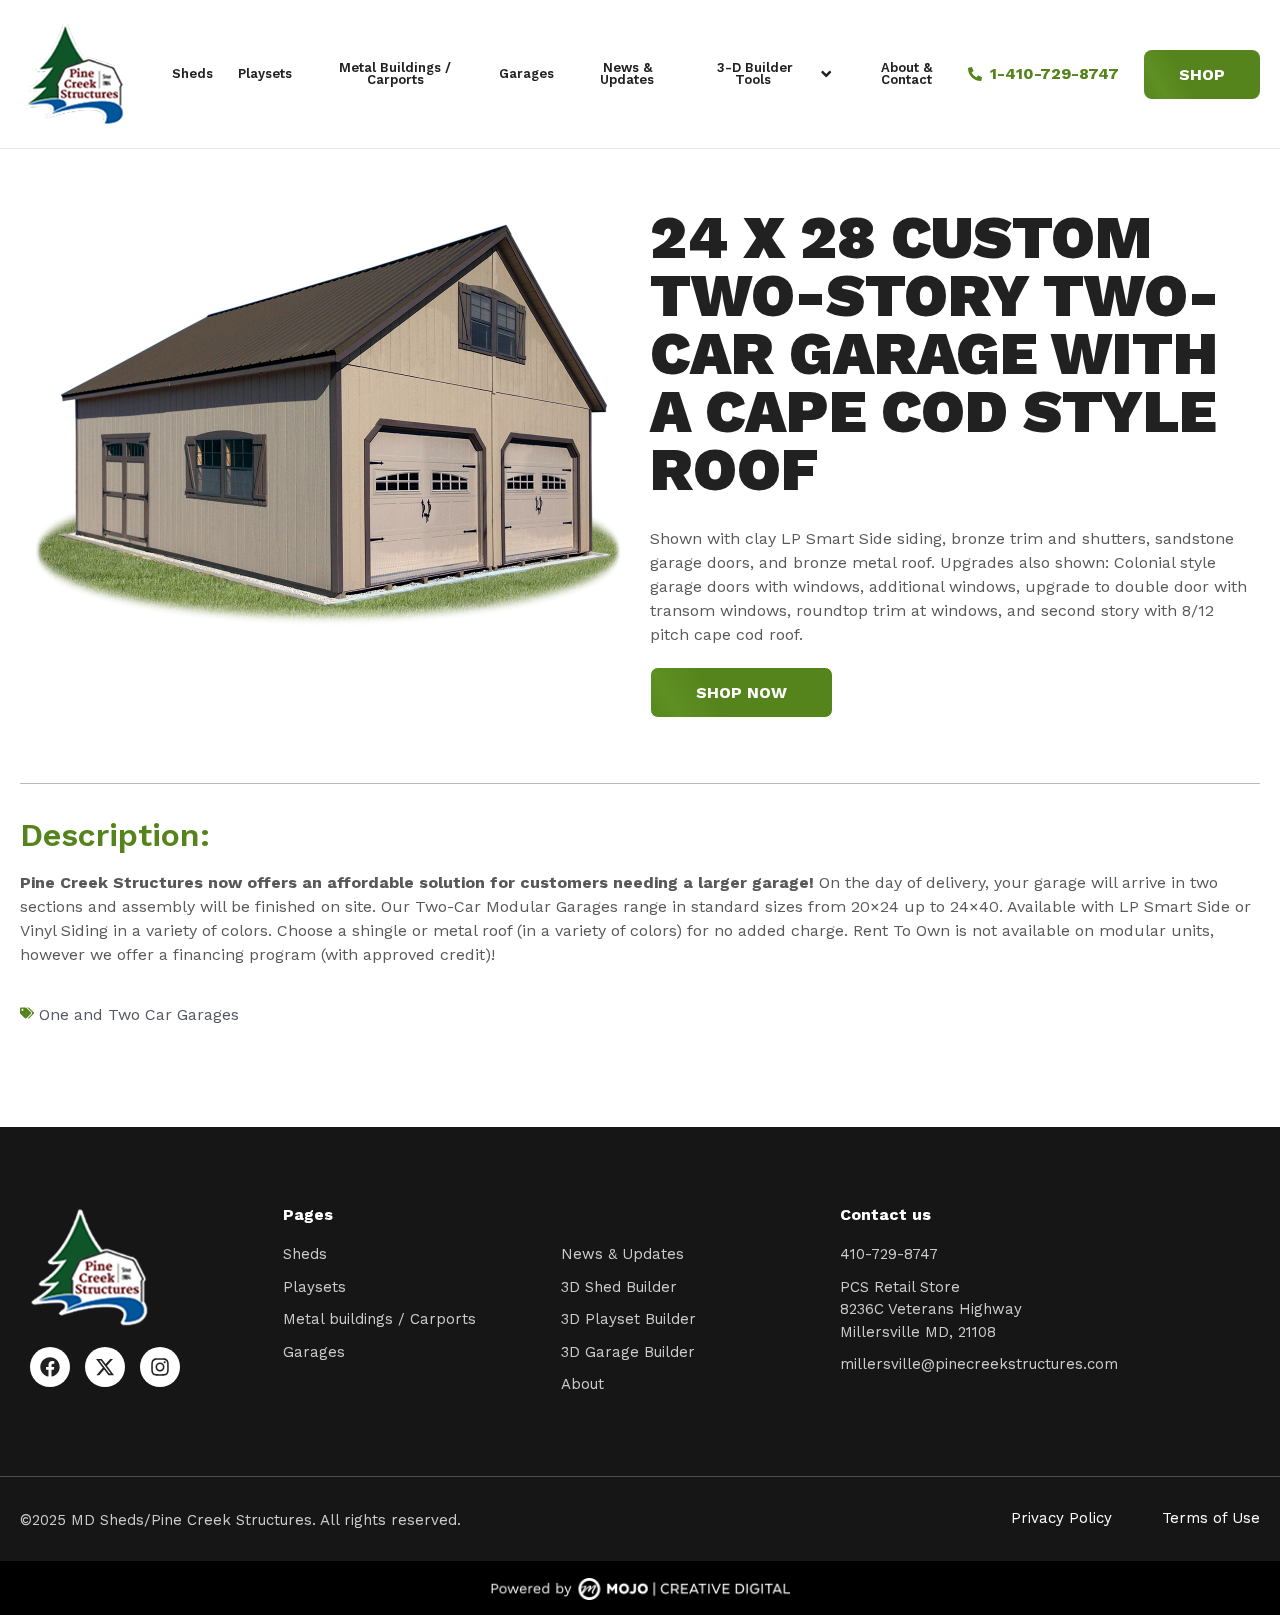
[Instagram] (160, 1367)
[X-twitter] (105, 1367)
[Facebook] (50, 1367)
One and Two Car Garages (139, 1014)
